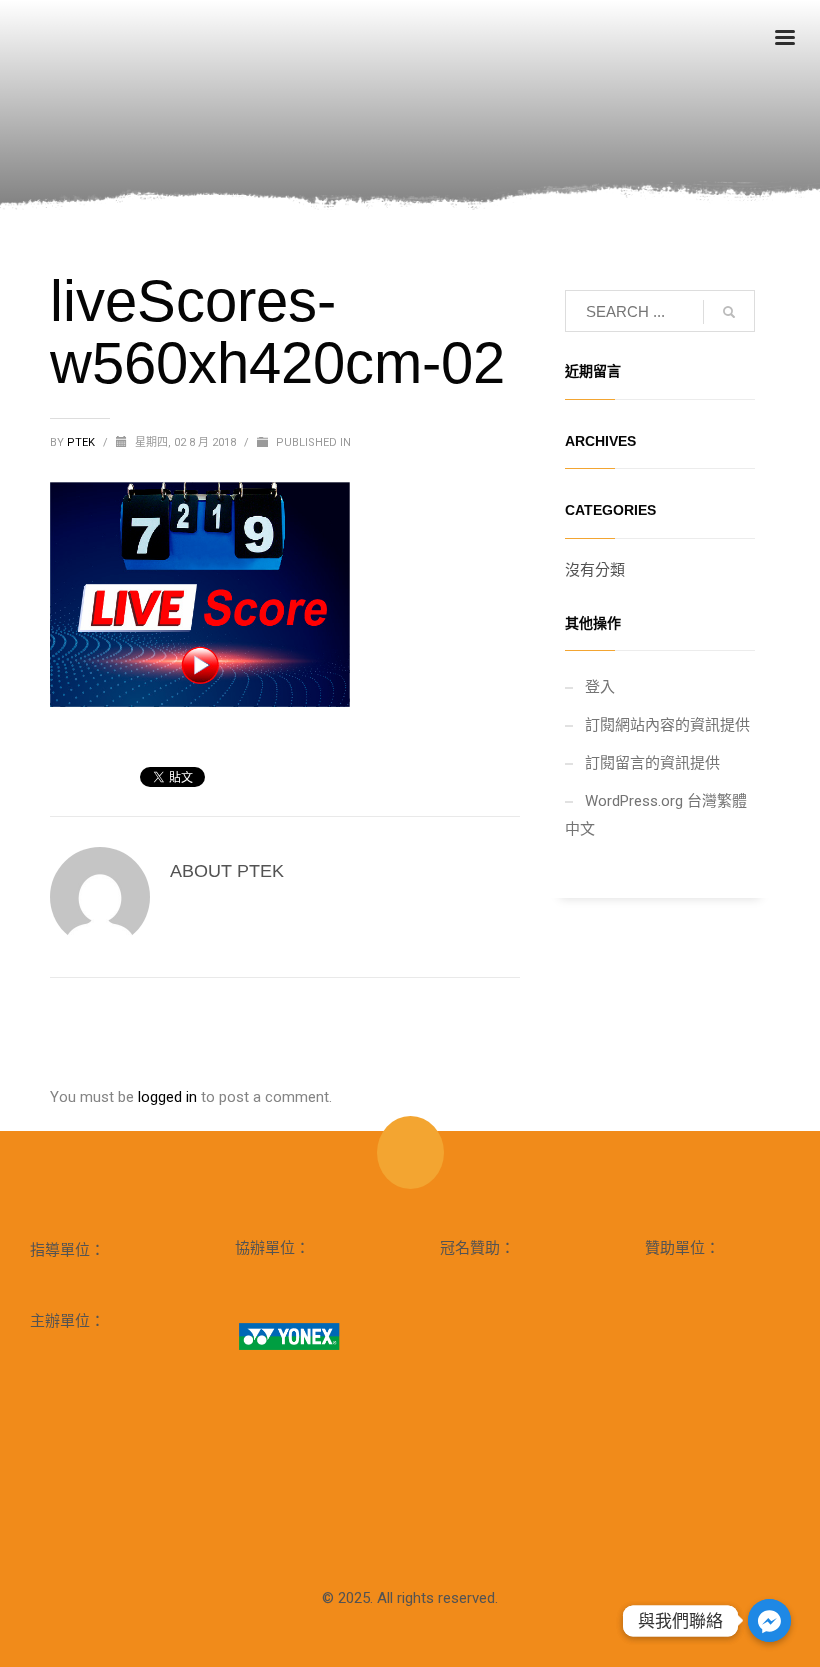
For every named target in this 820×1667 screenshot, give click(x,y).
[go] (729, 312)
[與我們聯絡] (769, 1620)
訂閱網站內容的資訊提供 (667, 725)
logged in (169, 1097)
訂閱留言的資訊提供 (652, 763)
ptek (82, 442)
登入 (600, 687)
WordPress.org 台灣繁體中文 (656, 815)
